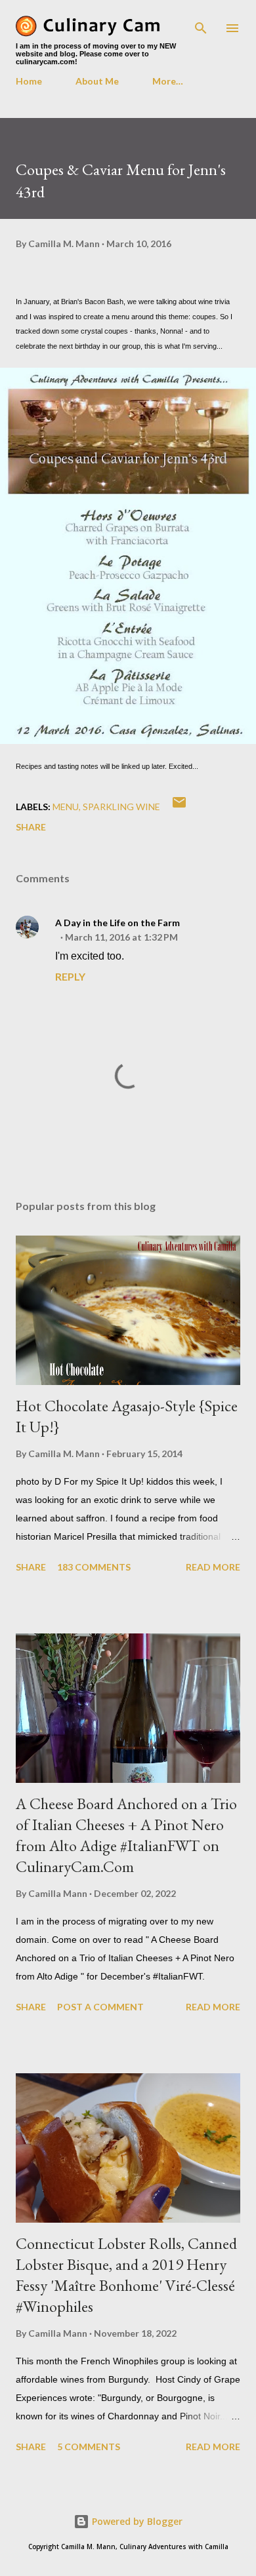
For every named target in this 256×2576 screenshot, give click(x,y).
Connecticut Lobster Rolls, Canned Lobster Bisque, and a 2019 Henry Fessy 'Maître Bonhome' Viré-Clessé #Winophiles (126, 2275)
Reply (70, 976)
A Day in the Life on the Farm (117, 923)
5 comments (89, 2447)
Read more (213, 1567)
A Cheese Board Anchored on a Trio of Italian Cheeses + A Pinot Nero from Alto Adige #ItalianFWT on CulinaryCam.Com (126, 1835)
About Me (97, 81)
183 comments (94, 1567)
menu (66, 807)
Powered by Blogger (136, 2521)
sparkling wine (121, 807)
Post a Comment (100, 2007)
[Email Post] (179, 807)
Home (29, 81)
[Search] (201, 24)
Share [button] (31, 827)
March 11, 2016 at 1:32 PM (121, 937)
